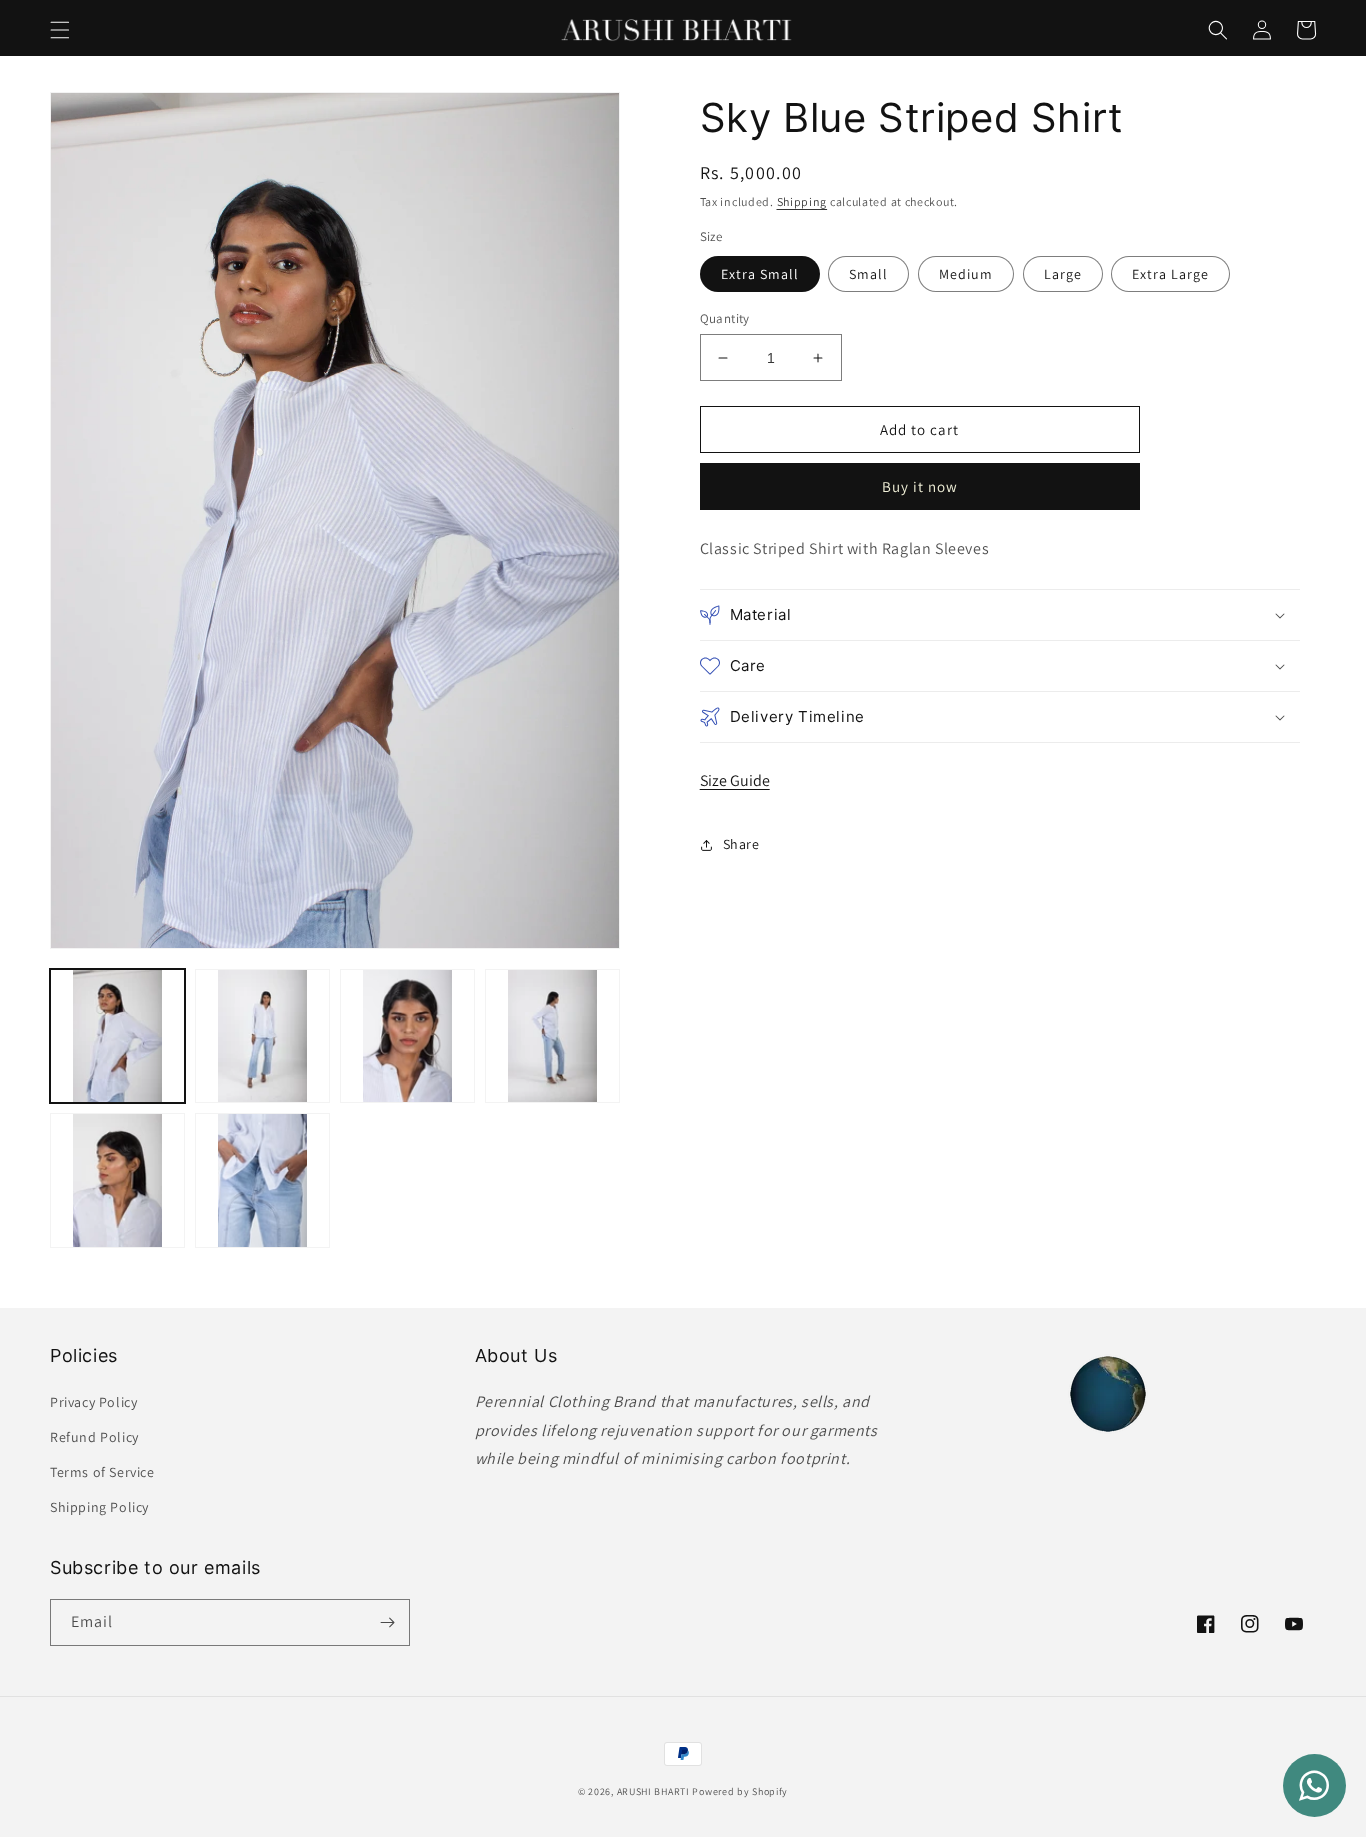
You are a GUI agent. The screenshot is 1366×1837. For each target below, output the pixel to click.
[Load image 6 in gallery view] (262, 1180)
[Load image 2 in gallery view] (262, 1036)
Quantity (725, 318)
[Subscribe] (387, 1622)
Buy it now (920, 486)
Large (1063, 274)
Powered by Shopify (740, 1791)
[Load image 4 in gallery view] (552, 1036)
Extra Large (1170, 274)
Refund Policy (94, 1437)
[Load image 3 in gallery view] (407, 1036)
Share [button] (741, 844)
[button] (60, 30)
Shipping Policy (99, 1507)
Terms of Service (102, 1472)
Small (868, 274)
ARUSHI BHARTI (653, 1791)
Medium (966, 274)
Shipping (802, 201)
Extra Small (760, 274)
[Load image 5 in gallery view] (117, 1180)
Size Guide (735, 780)
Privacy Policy (93, 1402)
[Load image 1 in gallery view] (117, 1036)
